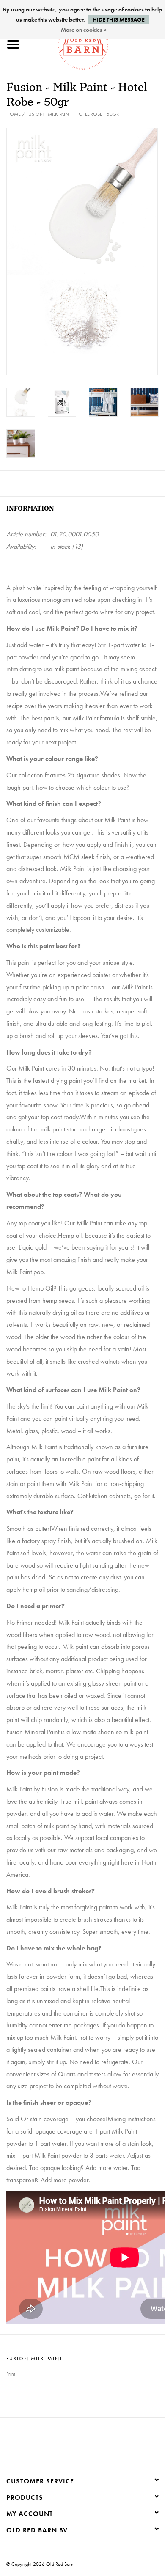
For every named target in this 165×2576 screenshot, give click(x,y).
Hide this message (119, 19)
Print (11, 2374)
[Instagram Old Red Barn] (90, 2443)
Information (30, 509)
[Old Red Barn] (96, 43)
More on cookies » (84, 30)
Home (14, 114)
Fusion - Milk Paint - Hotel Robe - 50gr (73, 114)
